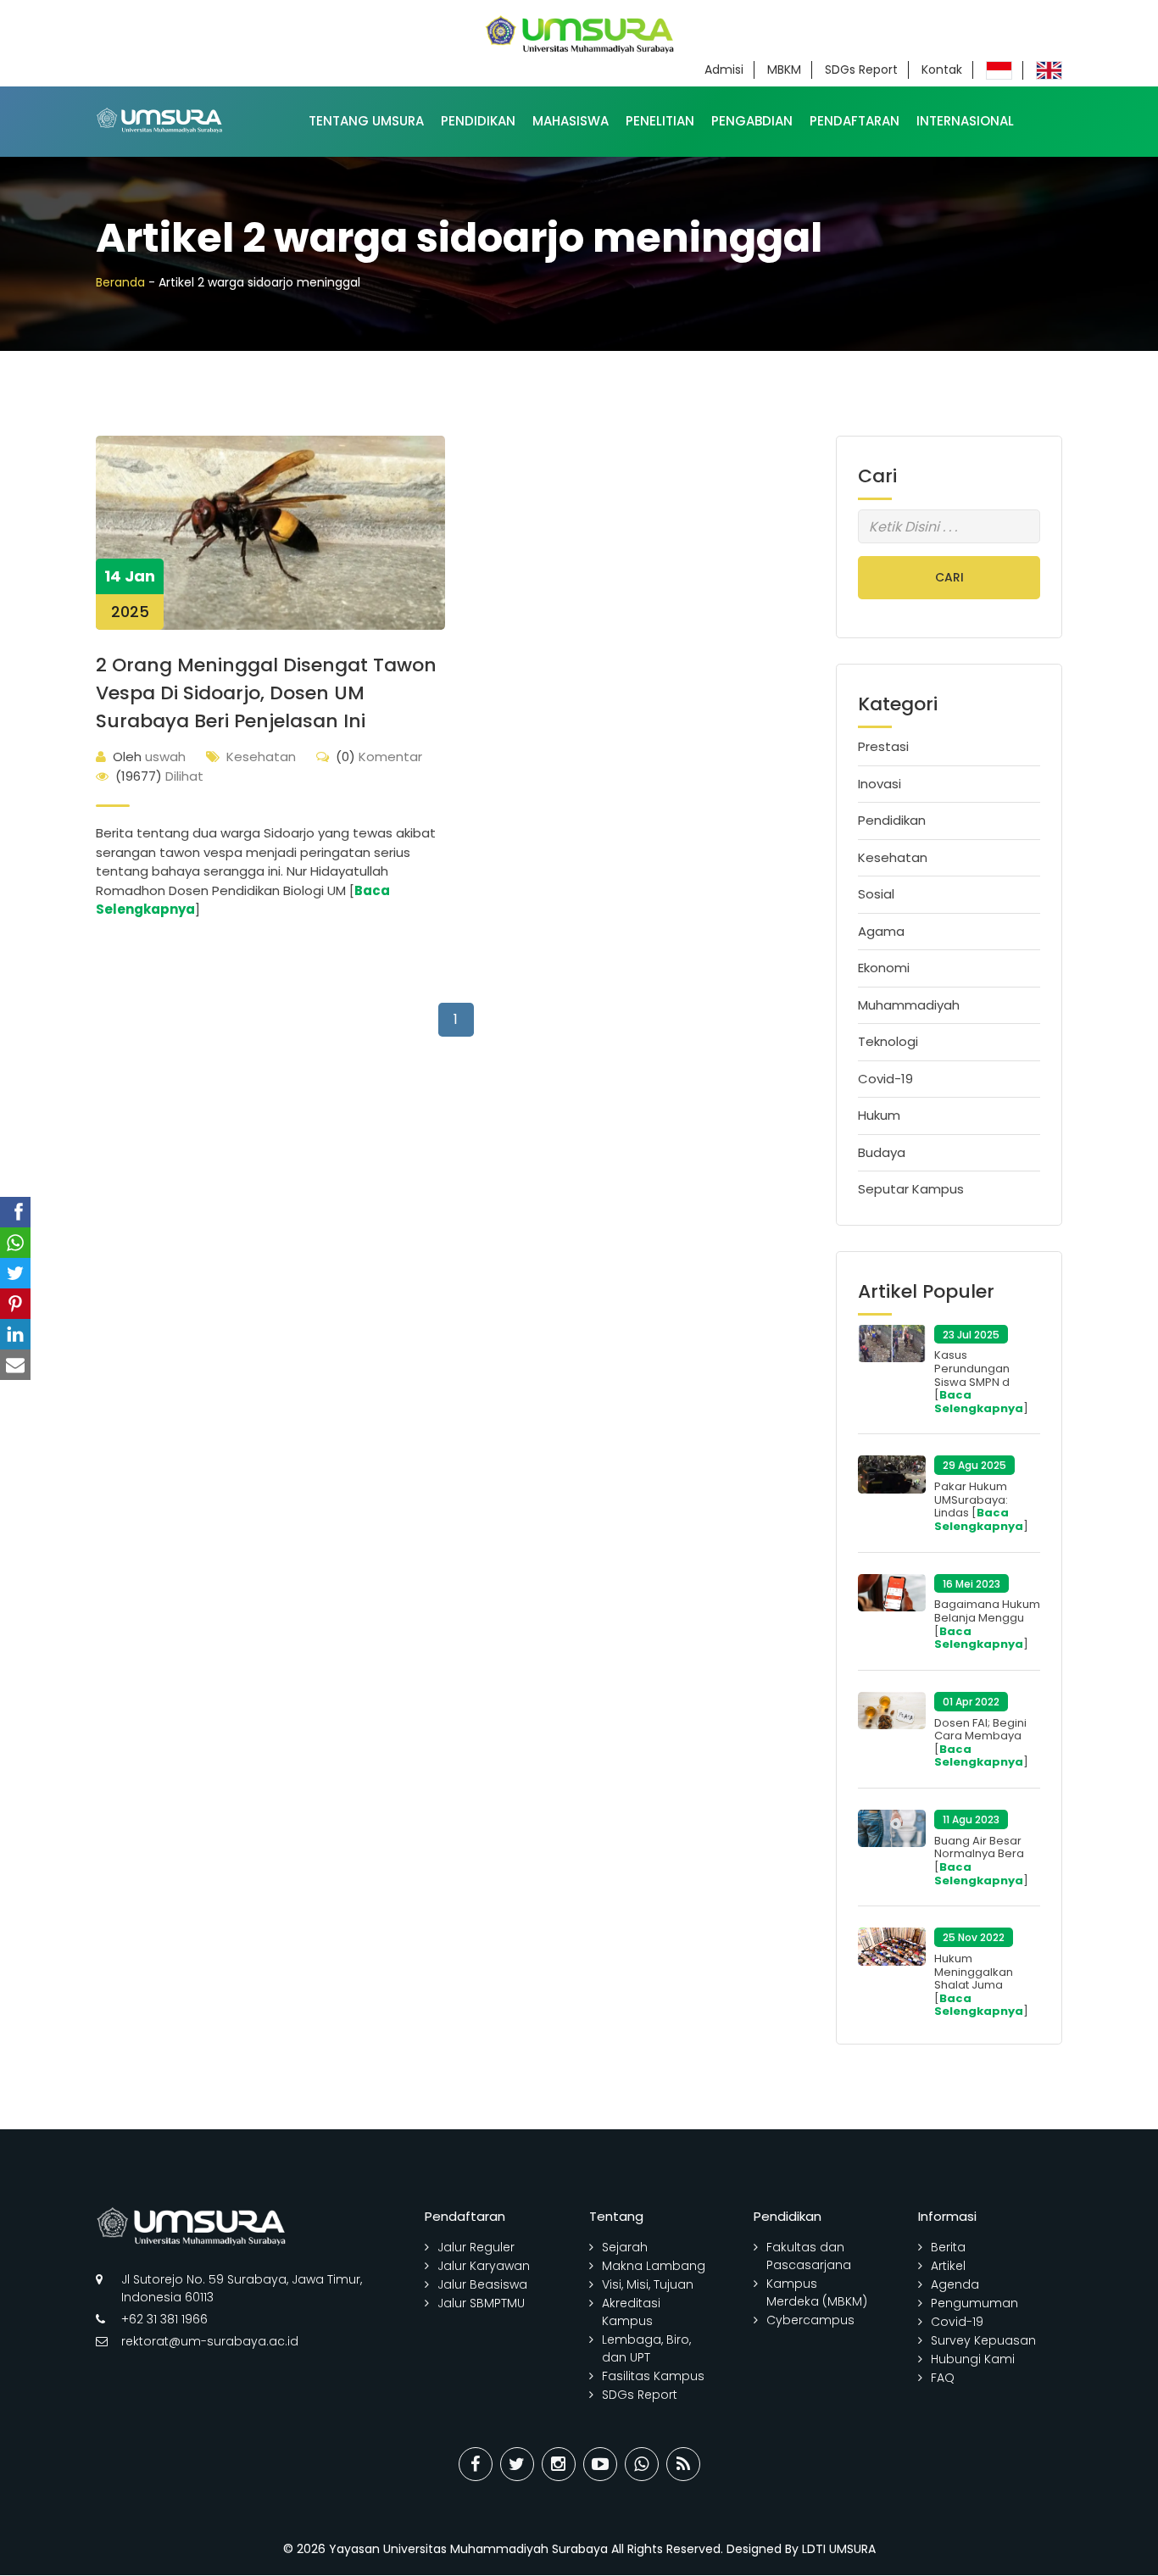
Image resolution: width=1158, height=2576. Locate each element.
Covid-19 (885, 1079)
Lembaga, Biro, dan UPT (646, 2348)
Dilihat (159, 776)
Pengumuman (974, 2303)
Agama (881, 931)
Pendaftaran (855, 121)
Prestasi (883, 746)
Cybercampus (810, 2320)
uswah (149, 757)
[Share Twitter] (517, 2464)
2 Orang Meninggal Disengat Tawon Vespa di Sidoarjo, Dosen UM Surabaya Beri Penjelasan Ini (266, 693)
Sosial (876, 894)
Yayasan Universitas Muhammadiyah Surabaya (468, 2549)
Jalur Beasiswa (482, 2284)
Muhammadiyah (909, 1005)
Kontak (942, 70)
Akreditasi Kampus (631, 2312)
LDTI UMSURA (839, 2549)
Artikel (948, 2266)
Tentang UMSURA (366, 121)
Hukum (879, 1115)
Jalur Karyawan (484, 2266)
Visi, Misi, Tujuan (648, 2284)
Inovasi (880, 784)
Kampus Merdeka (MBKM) (817, 2292)
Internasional (965, 121)
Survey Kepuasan (983, 2340)
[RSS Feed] (683, 2464)
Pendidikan (478, 121)
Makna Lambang (654, 2266)
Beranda (120, 282)
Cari (949, 577)
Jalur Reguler (476, 2247)
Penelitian (660, 121)
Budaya (882, 1152)
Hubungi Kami (973, 2359)
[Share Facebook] (476, 2464)
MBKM (784, 70)
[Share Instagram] (559, 2464)
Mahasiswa (571, 121)
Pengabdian (752, 121)
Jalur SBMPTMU (481, 2303)
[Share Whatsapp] (642, 2464)
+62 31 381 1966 (164, 2319)
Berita (948, 2247)
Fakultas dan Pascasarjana (809, 2256)
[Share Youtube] (600, 2464)
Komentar (379, 757)
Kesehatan (261, 757)
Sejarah (625, 2247)
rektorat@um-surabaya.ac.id (210, 2341)
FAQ (943, 2378)
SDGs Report (861, 70)
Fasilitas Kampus (653, 2376)
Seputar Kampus (911, 1189)
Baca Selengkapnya (979, 1402)
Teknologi (888, 1041)
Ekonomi (884, 968)
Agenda (955, 2284)
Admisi (724, 70)
